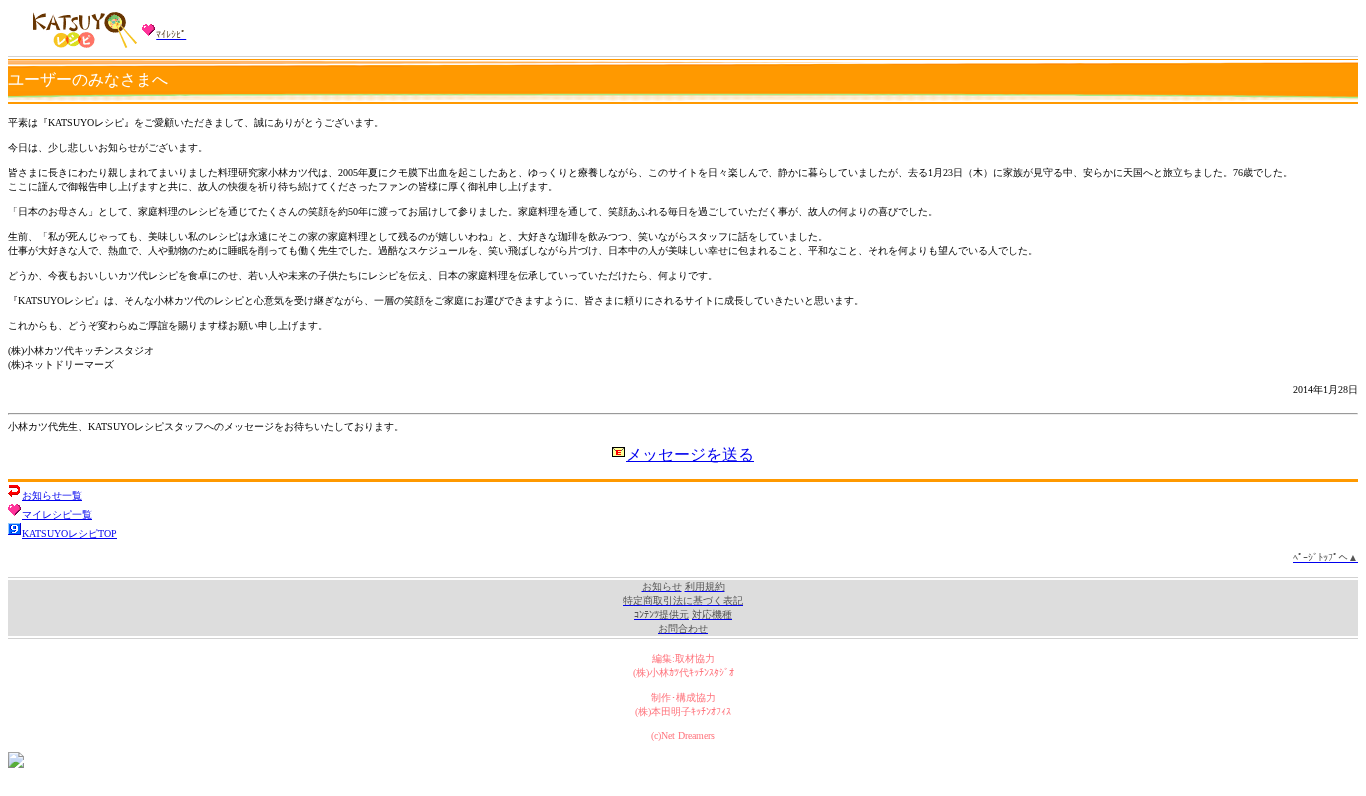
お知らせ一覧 (52, 495)
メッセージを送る (690, 454)
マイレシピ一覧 (57, 514)
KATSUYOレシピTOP (69, 533)
